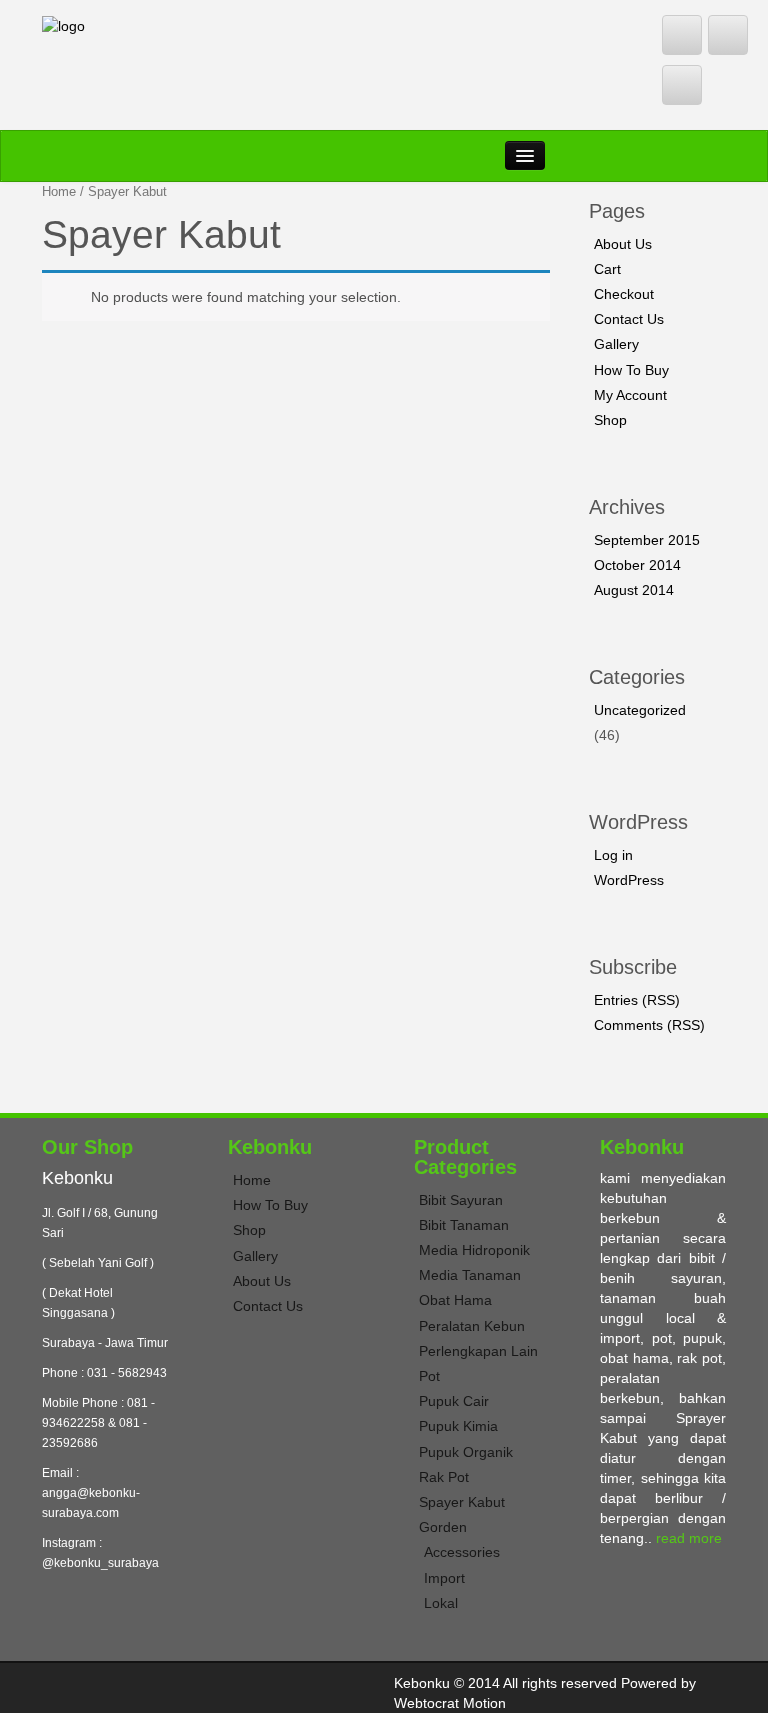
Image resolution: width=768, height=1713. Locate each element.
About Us (623, 244)
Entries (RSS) (637, 1000)
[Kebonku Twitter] (682, 35)
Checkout (624, 294)
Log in (613, 855)
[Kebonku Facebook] (728, 35)
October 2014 (637, 565)
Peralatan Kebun (472, 1326)
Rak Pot (444, 1477)
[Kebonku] (63, 25)
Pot (429, 1376)
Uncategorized (640, 710)
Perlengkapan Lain (478, 1351)
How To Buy (631, 370)
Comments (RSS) (649, 1025)
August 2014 (634, 590)
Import (444, 1578)
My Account (630, 395)
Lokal (441, 1603)
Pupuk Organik (466, 1452)
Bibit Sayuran (461, 1200)
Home (59, 191)
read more (689, 1538)
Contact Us (629, 319)
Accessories (462, 1552)
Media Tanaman (470, 1275)
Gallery (616, 344)
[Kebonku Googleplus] (682, 85)
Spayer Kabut (462, 1502)
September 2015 (647, 540)
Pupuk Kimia (458, 1426)
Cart (607, 269)
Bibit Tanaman (464, 1225)
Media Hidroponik (474, 1250)
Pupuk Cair (454, 1401)
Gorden (443, 1527)
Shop (610, 420)
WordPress (629, 880)
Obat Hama (455, 1300)
